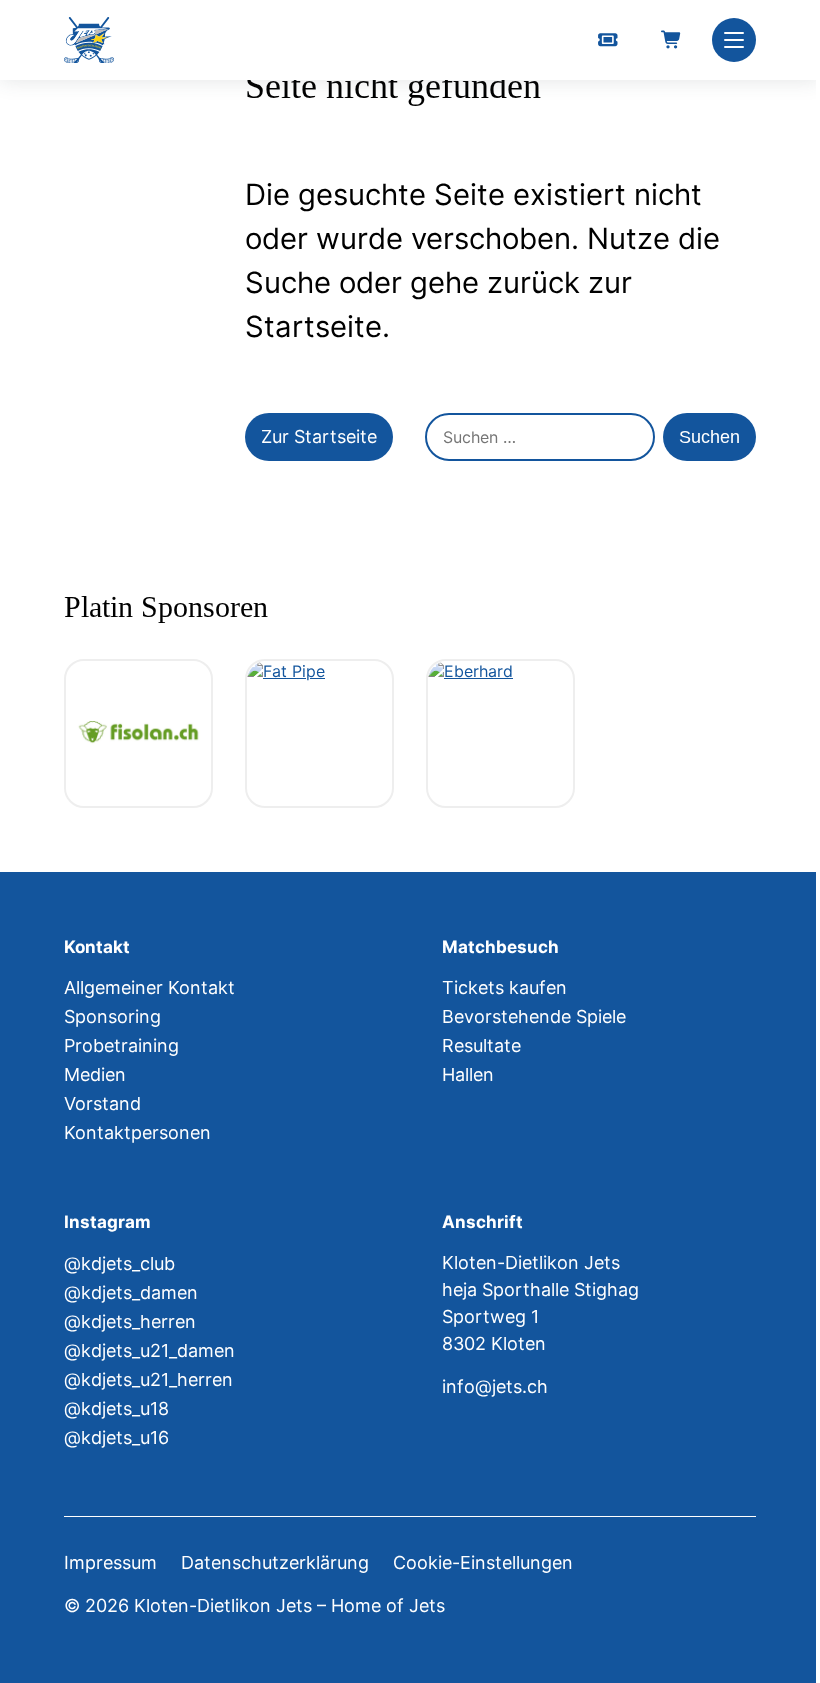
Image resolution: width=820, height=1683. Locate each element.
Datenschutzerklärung (275, 1562)
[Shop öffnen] (672, 40)
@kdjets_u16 (116, 1437)
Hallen (468, 1074)
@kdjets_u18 (116, 1408)
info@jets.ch (495, 1386)
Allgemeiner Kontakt (149, 987)
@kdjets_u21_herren (148, 1379)
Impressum (110, 1562)
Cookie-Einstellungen (483, 1562)
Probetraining (121, 1045)
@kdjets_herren (130, 1321)
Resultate (481, 1045)
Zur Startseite (319, 436)
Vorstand (102, 1103)
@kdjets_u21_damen (149, 1350)
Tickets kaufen (504, 987)
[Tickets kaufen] (608, 40)
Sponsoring (112, 1016)
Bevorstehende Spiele (534, 1016)
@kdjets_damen (131, 1292)
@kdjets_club (119, 1263)
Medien (95, 1074)
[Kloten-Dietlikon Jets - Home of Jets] (89, 40)
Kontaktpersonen (137, 1132)
